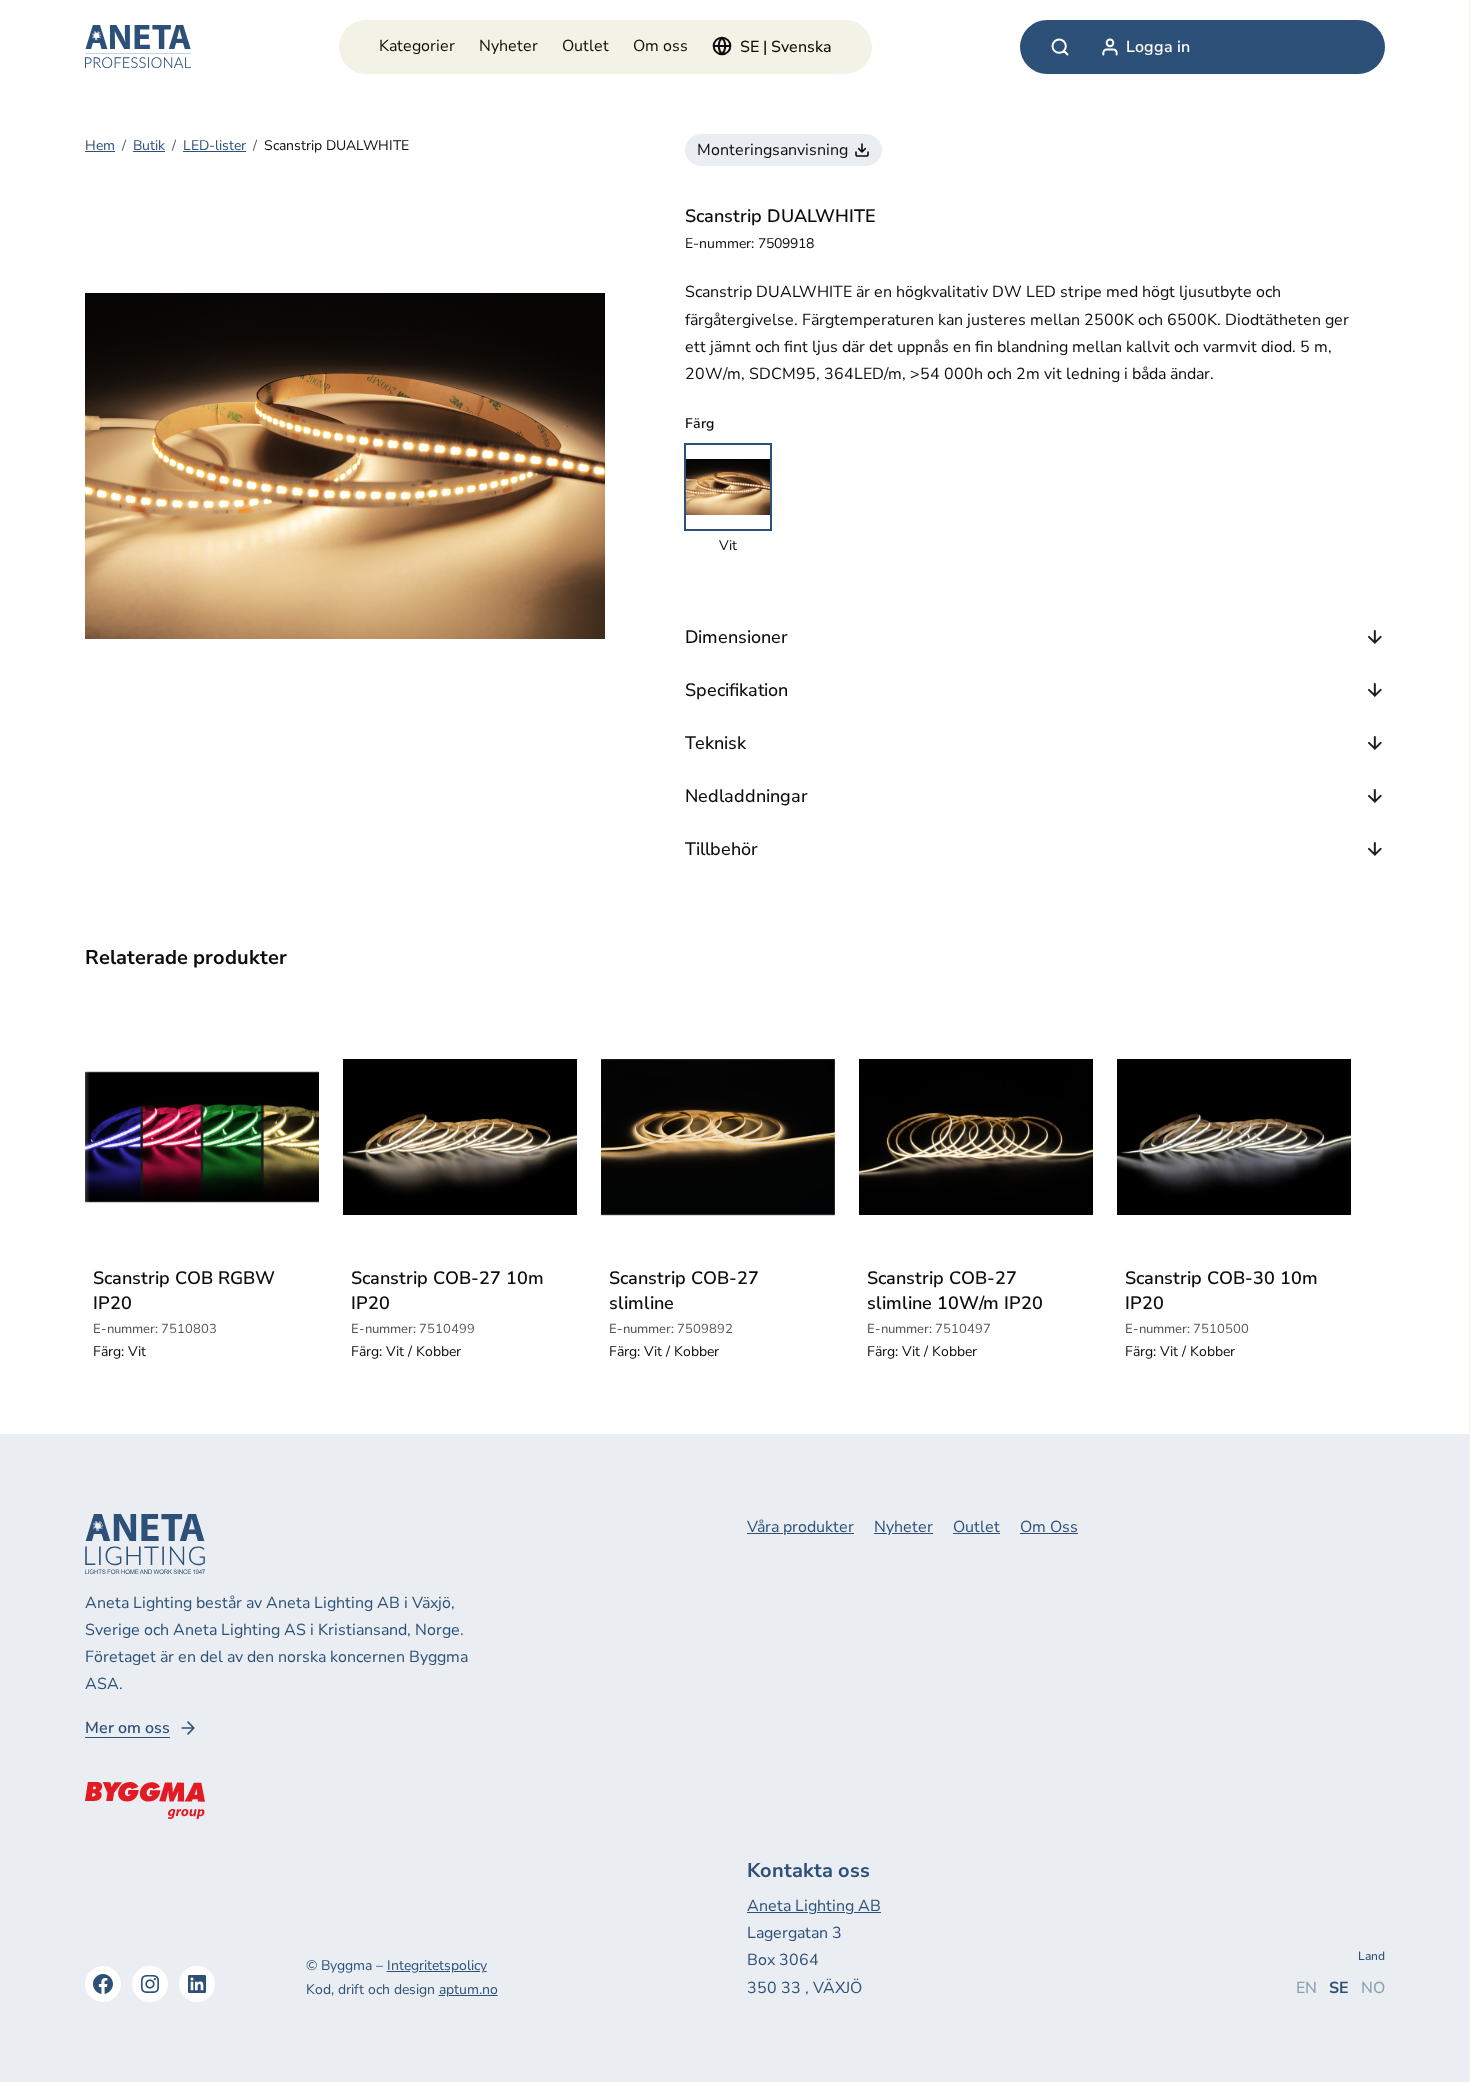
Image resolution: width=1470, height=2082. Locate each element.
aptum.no (468, 1989)
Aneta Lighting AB (814, 1906)
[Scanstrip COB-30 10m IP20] (1234, 1137)
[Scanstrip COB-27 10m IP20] (460, 1137)
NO (1373, 1988)
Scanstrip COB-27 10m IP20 (447, 1290)
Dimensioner (736, 637)
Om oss (660, 46)
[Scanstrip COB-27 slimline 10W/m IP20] (976, 1137)
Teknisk (715, 743)
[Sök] (1060, 47)
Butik (149, 145)
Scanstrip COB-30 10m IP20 (1221, 1290)
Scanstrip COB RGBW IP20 (184, 1290)
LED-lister (214, 145)
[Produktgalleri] (345, 466)
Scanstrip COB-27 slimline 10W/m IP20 (955, 1290)
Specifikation (736, 690)
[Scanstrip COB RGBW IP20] (202, 1137)
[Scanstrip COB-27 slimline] (718, 1137)
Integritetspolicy (437, 1965)
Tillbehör (721, 849)
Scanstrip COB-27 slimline (684, 1290)
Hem (100, 145)
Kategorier (417, 46)
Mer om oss (127, 1728)
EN (1306, 1988)
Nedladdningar (746, 796)
